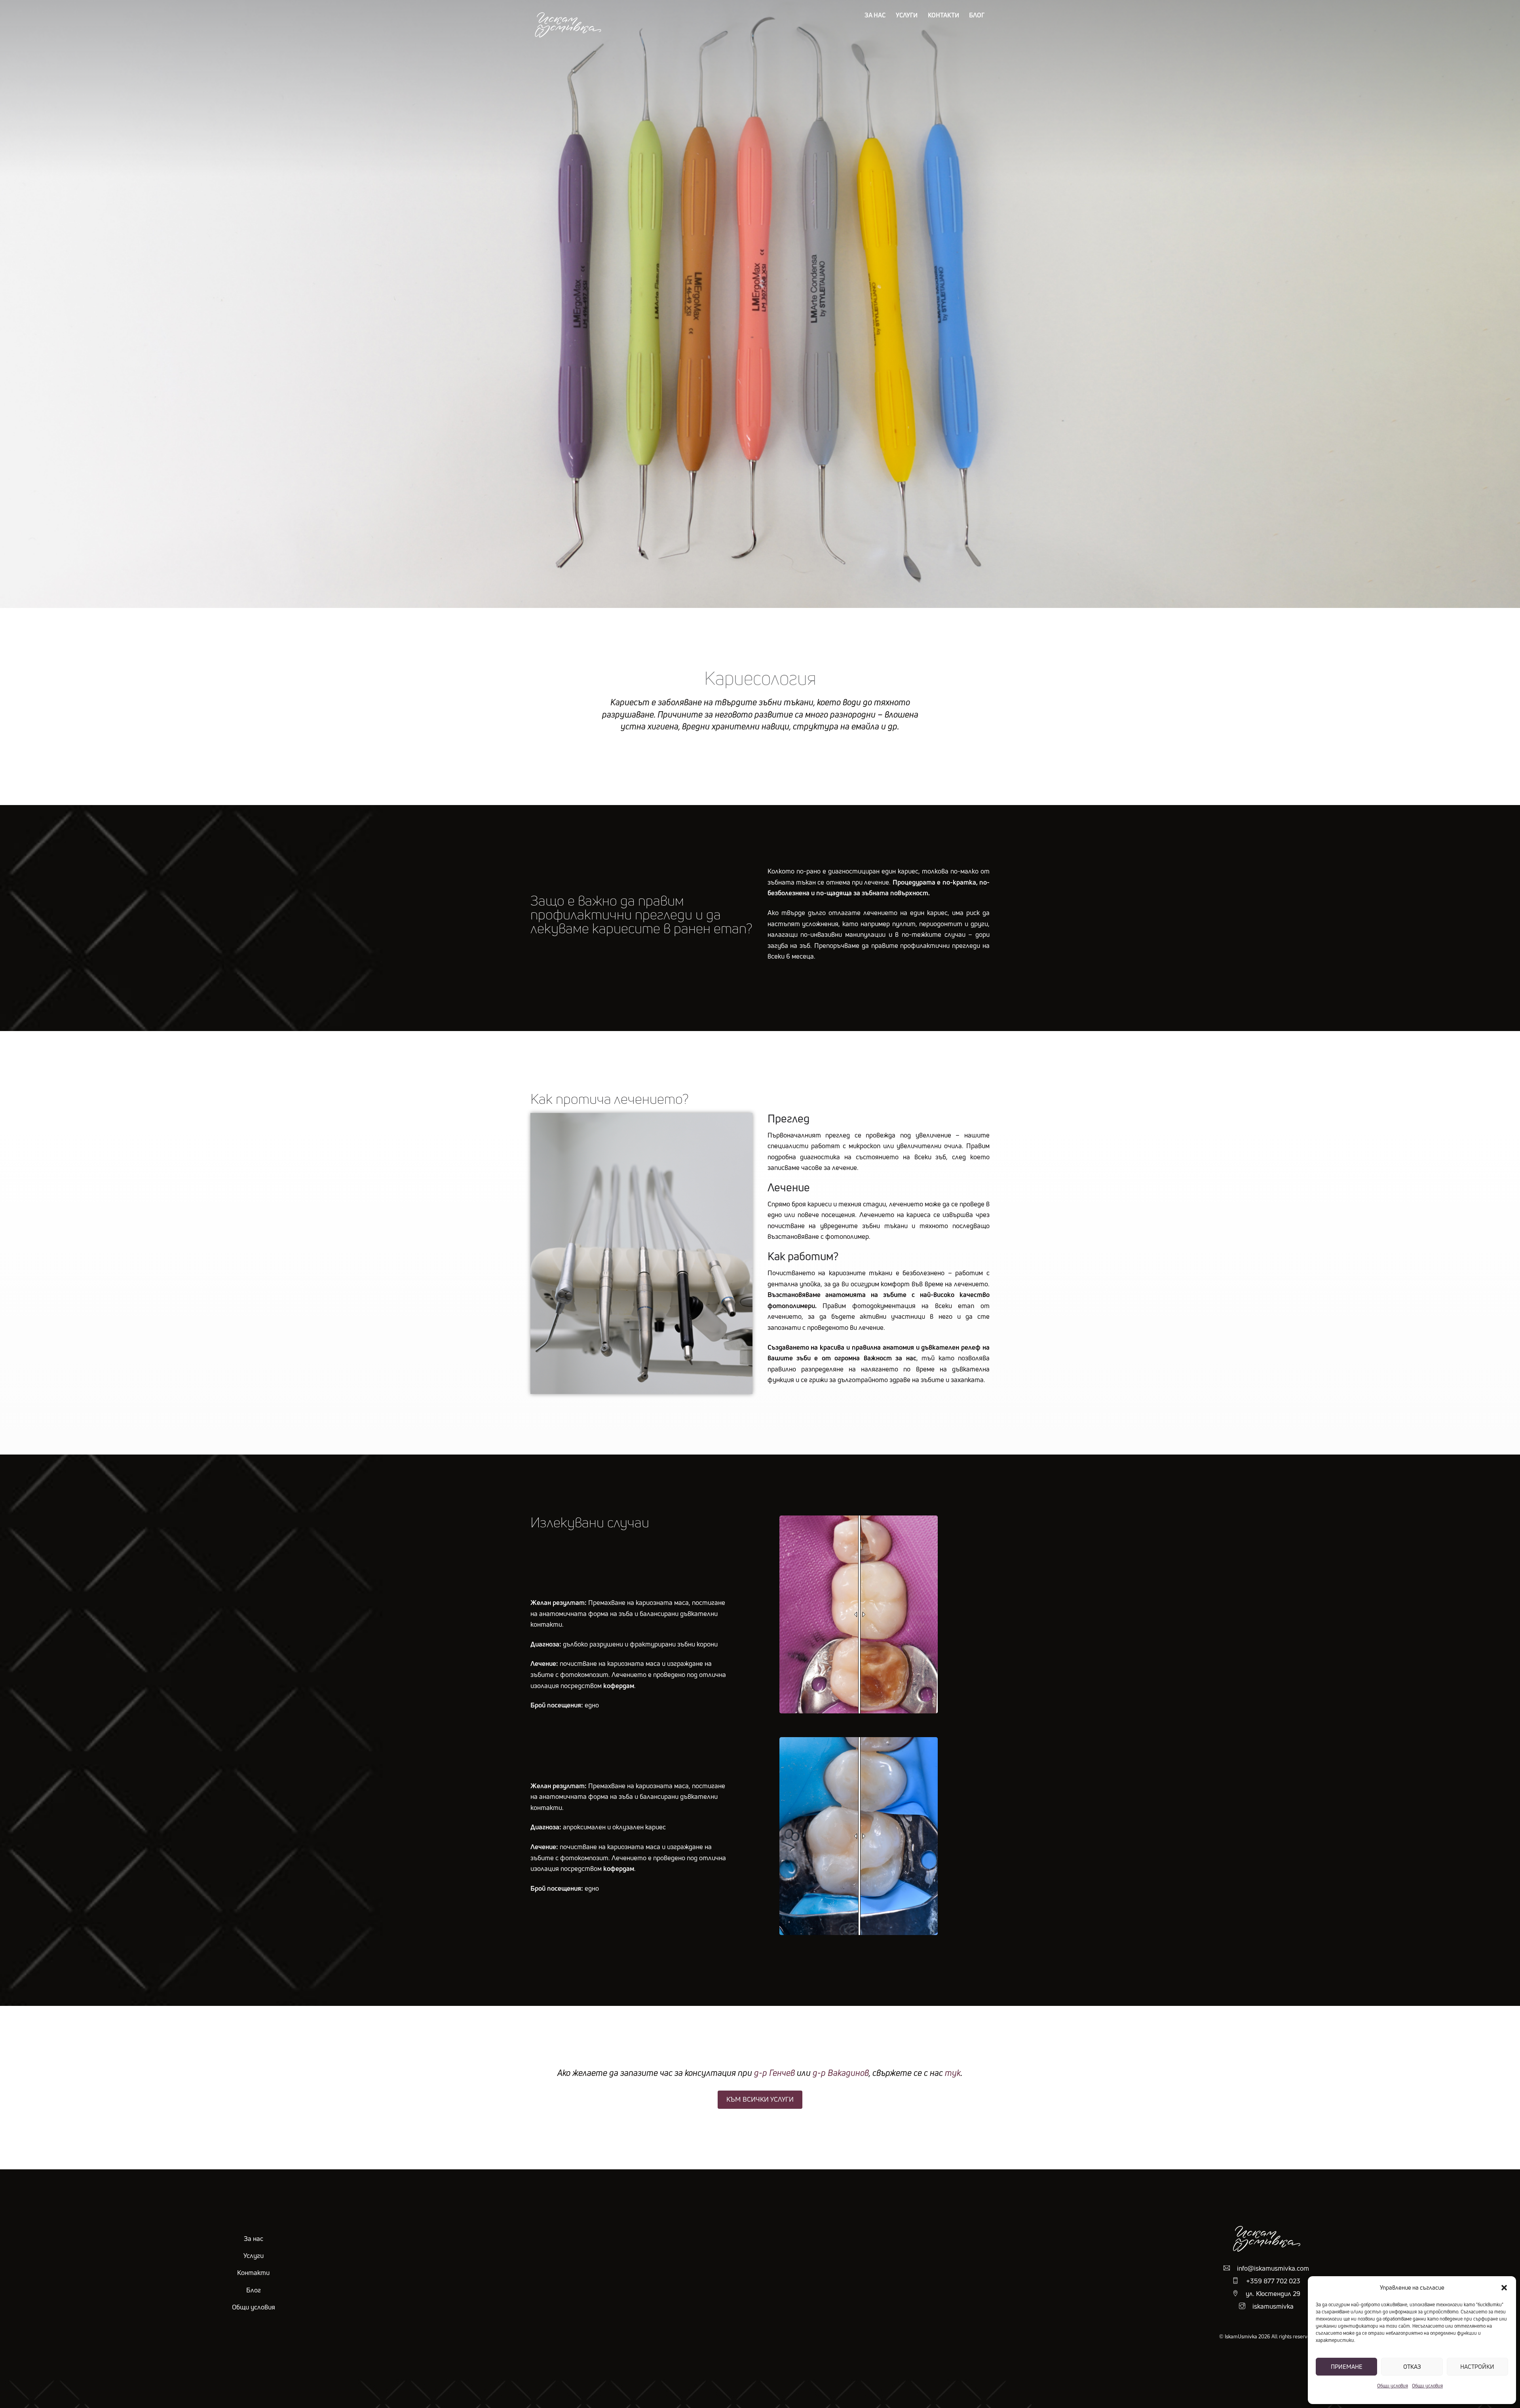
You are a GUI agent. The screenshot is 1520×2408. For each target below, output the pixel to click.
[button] (1504, 2288)
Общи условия (1393, 2386)
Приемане (1347, 2367)
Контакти (943, 15)
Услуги (907, 15)
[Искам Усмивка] (568, 37)
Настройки (1477, 2367)
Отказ (1412, 2367)
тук (953, 2073)
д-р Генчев (774, 2073)
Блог (977, 15)
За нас (875, 15)
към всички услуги (760, 2099)
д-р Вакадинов (840, 2073)
